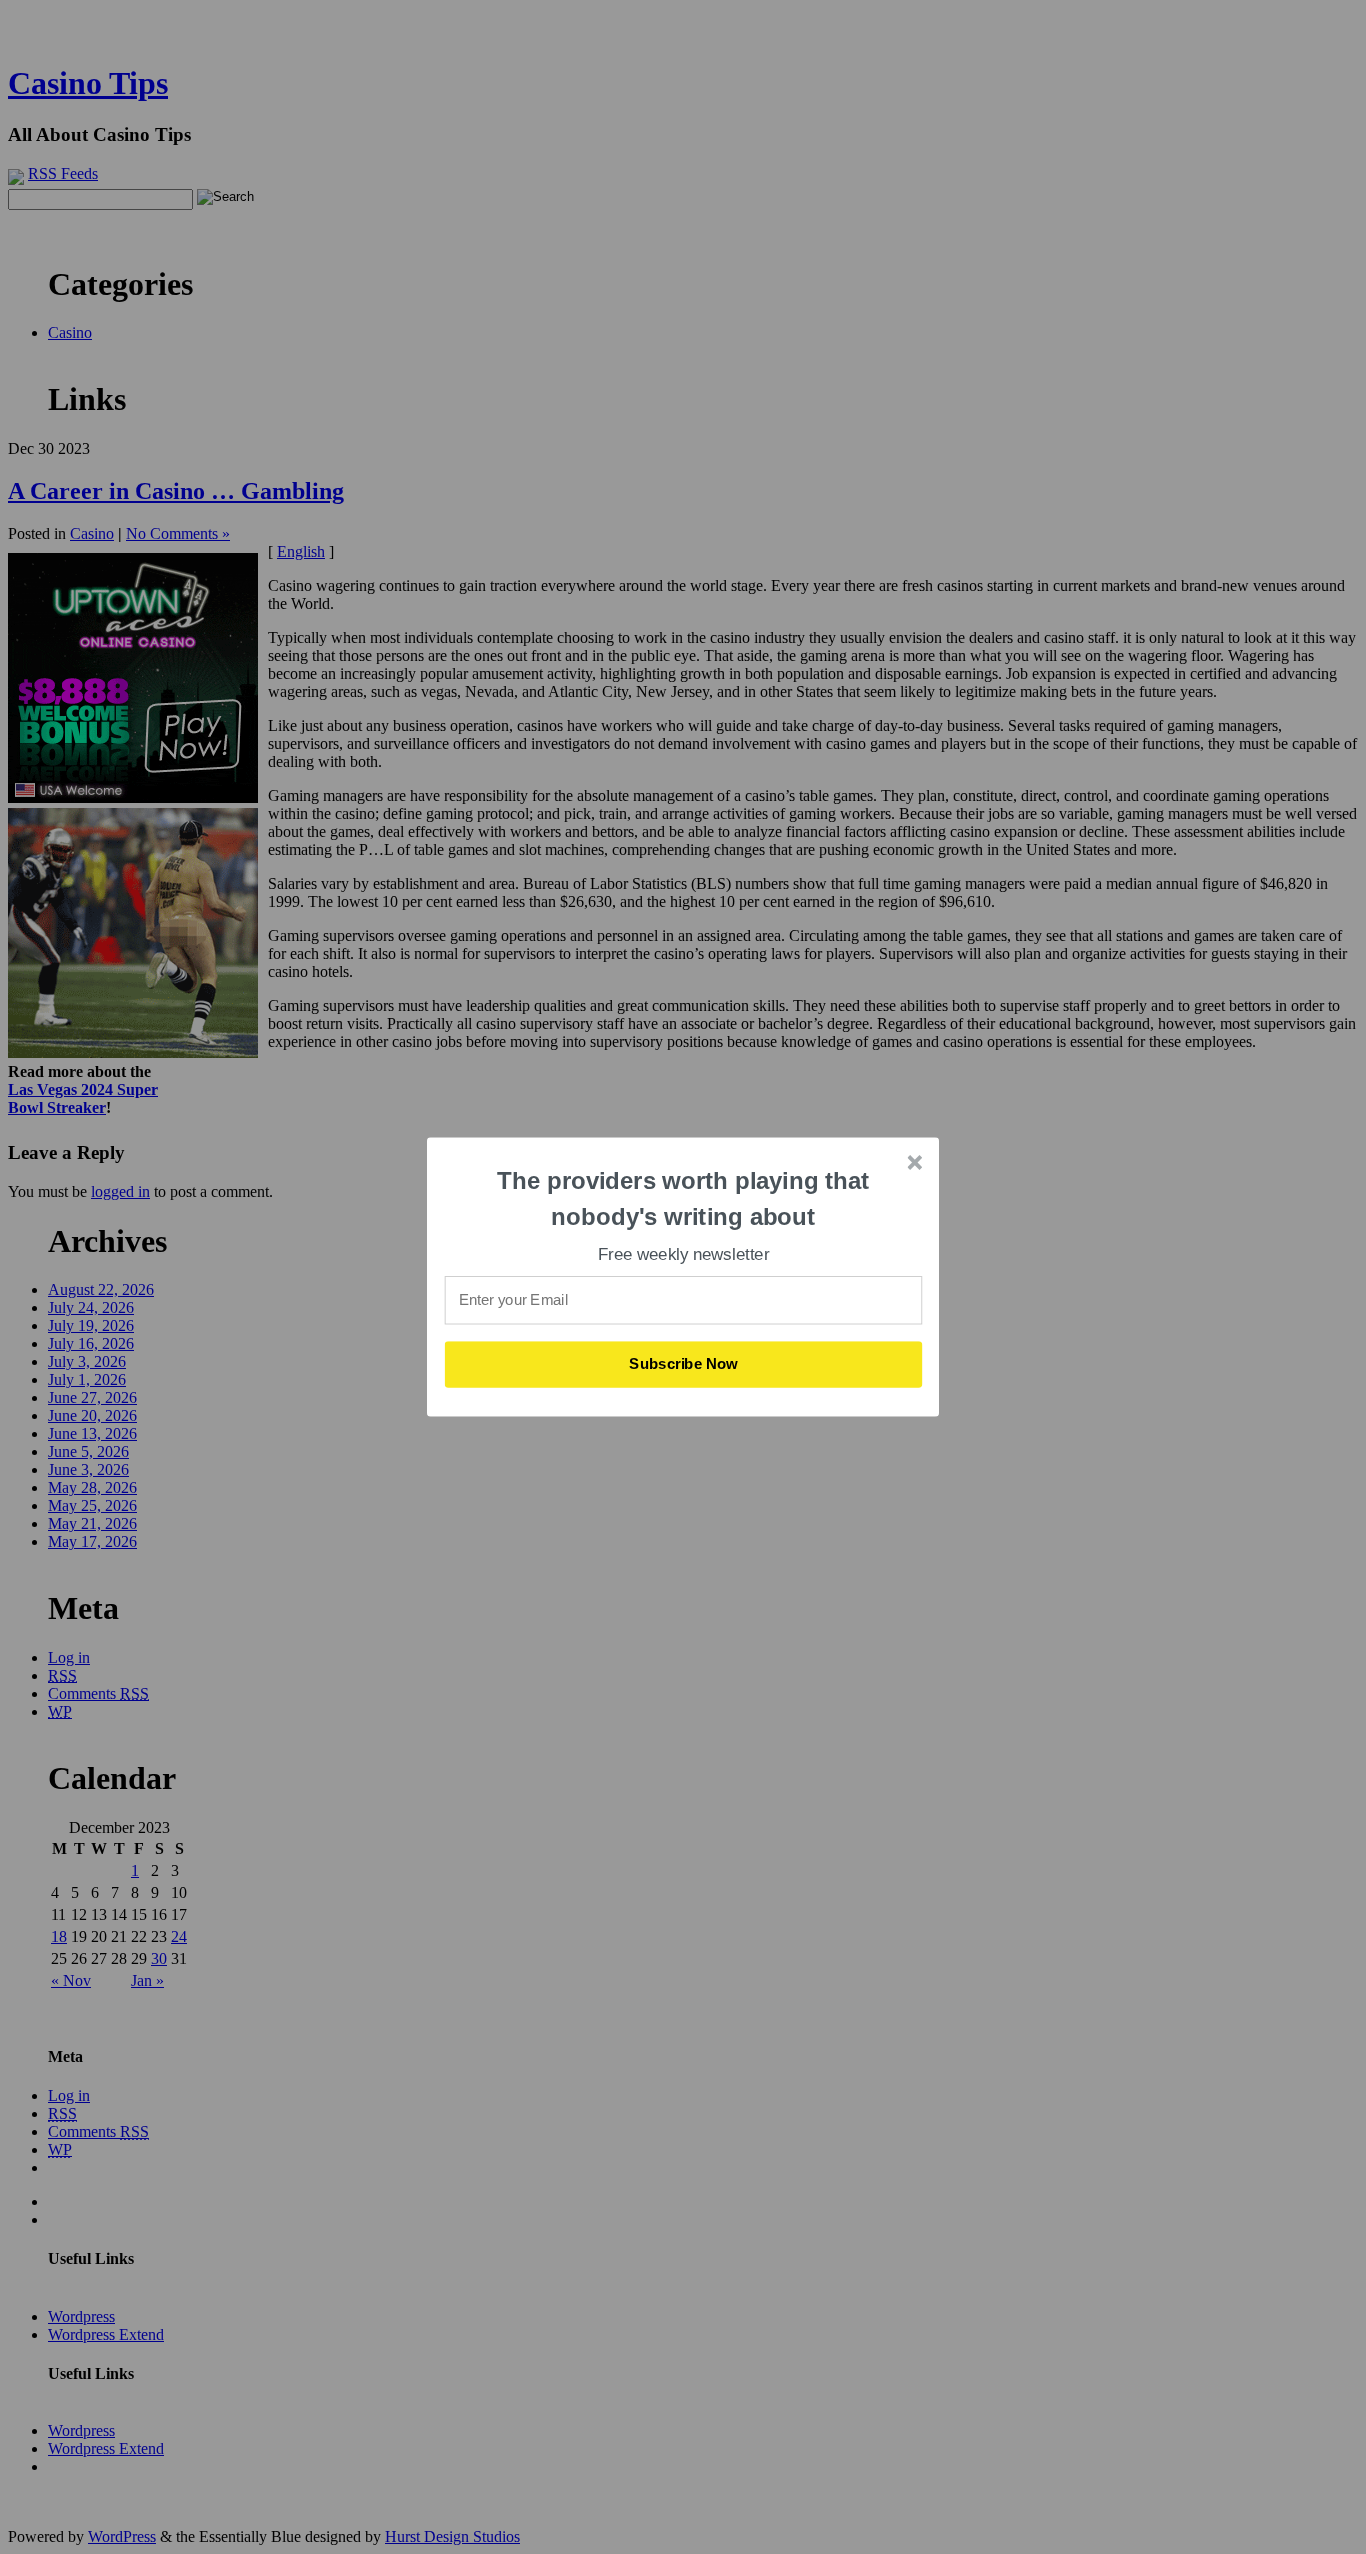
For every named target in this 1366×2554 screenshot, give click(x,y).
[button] (684, 1198)
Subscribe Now (684, 1364)
